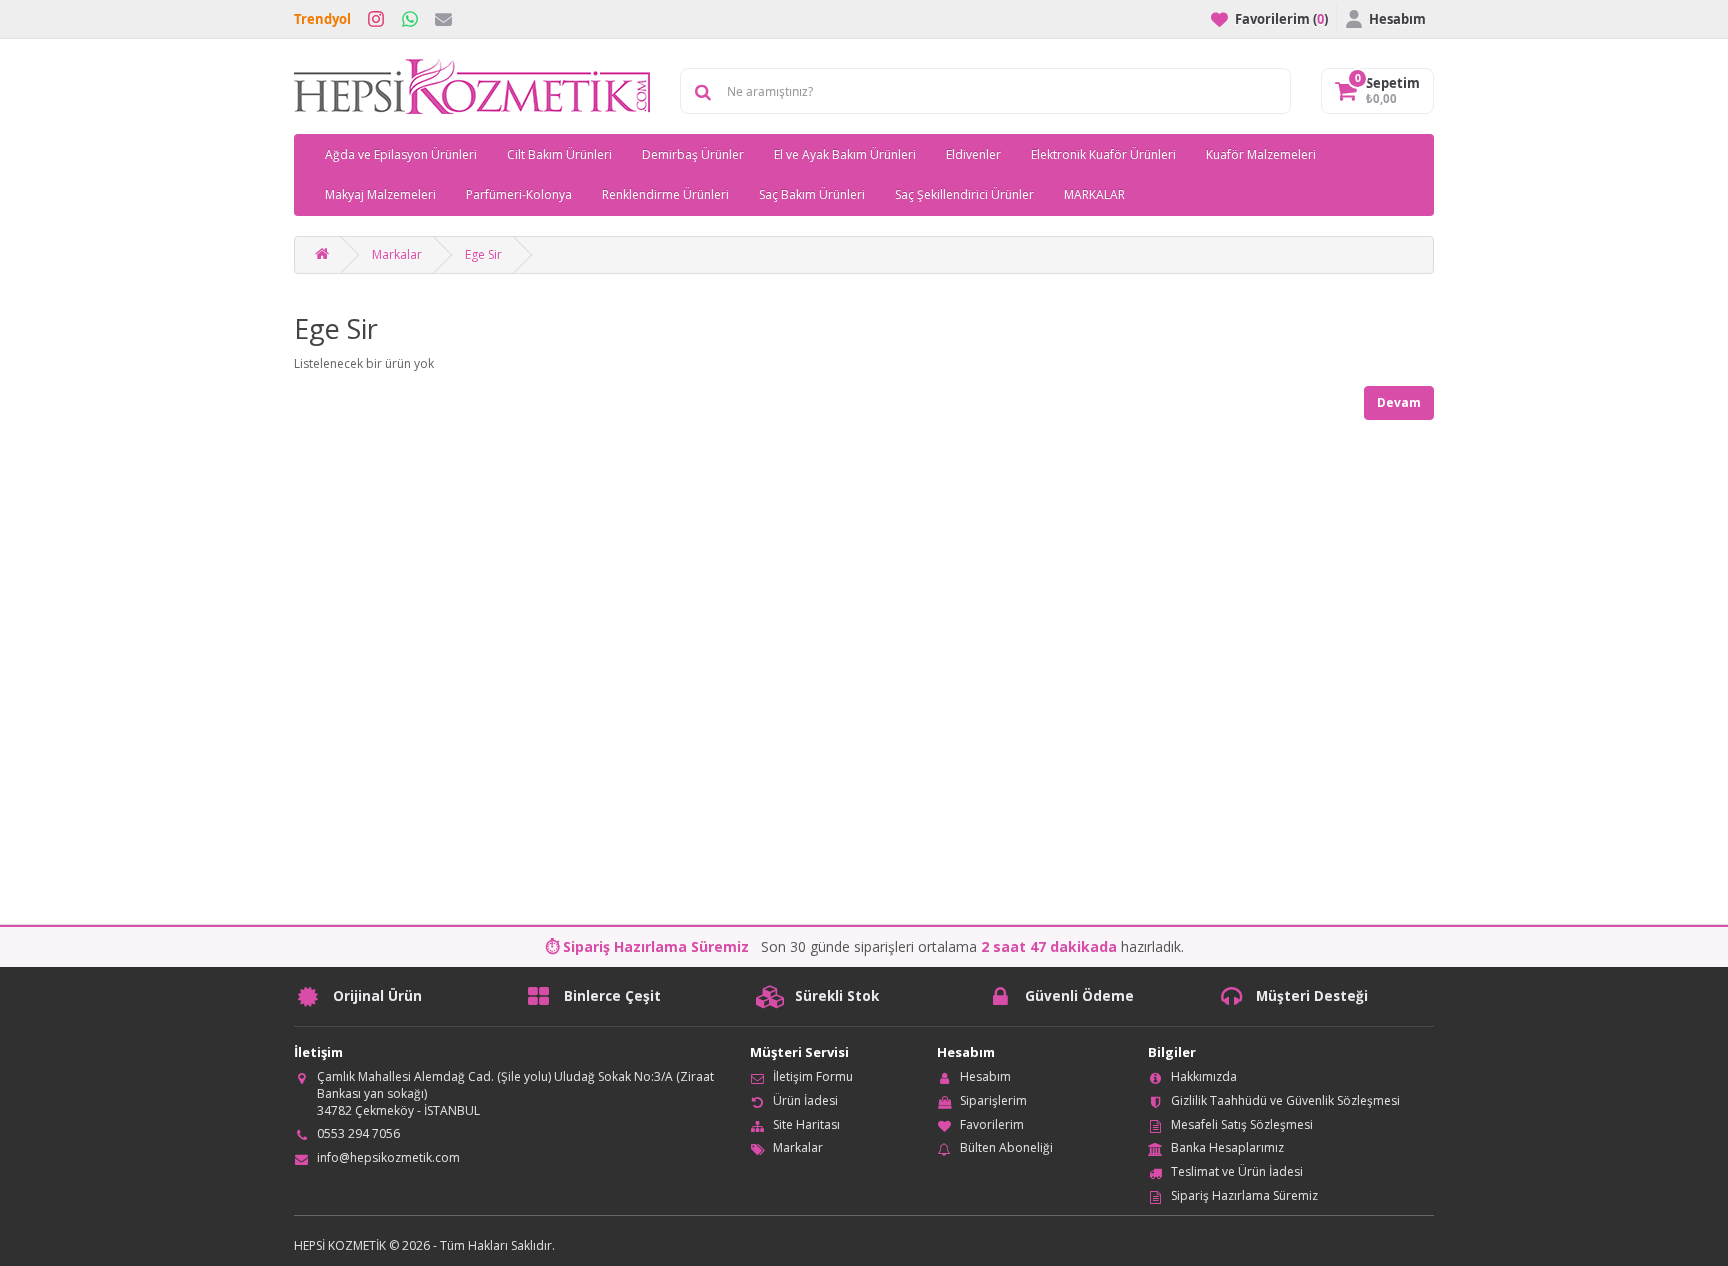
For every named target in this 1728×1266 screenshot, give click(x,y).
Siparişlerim (993, 1100)
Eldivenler (973, 154)
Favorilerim (992, 1124)
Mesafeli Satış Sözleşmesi (1242, 1124)
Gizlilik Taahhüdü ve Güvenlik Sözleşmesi (1285, 1100)
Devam (1399, 402)
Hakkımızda (1204, 1076)
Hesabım (985, 1076)
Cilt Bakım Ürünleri (559, 154)
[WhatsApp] (410, 19)
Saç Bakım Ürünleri (812, 194)
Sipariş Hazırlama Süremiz (1244, 1195)
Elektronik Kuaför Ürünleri (1103, 154)
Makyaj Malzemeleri (380, 194)
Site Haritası (806, 1124)
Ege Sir (483, 254)
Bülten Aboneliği (1006, 1147)
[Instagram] (376, 19)
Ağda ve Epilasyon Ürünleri (401, 154)
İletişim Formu (813, 1076)
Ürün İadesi (805, 1100)
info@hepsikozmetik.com (388, 1157)
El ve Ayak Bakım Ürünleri (845, 154)
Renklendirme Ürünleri (665, 194)
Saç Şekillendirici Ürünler (964, 194)
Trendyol (322, 19)
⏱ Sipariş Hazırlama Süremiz (647, 946)
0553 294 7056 (358, 1133)
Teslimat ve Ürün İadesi (1237, 1171)
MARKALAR (1094, 194)
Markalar (397, 254)
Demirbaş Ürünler (693, 154)
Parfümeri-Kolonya (519, 194)
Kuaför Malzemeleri (1261, 154)
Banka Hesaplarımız (1227, 1147)
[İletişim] (443, 19)
